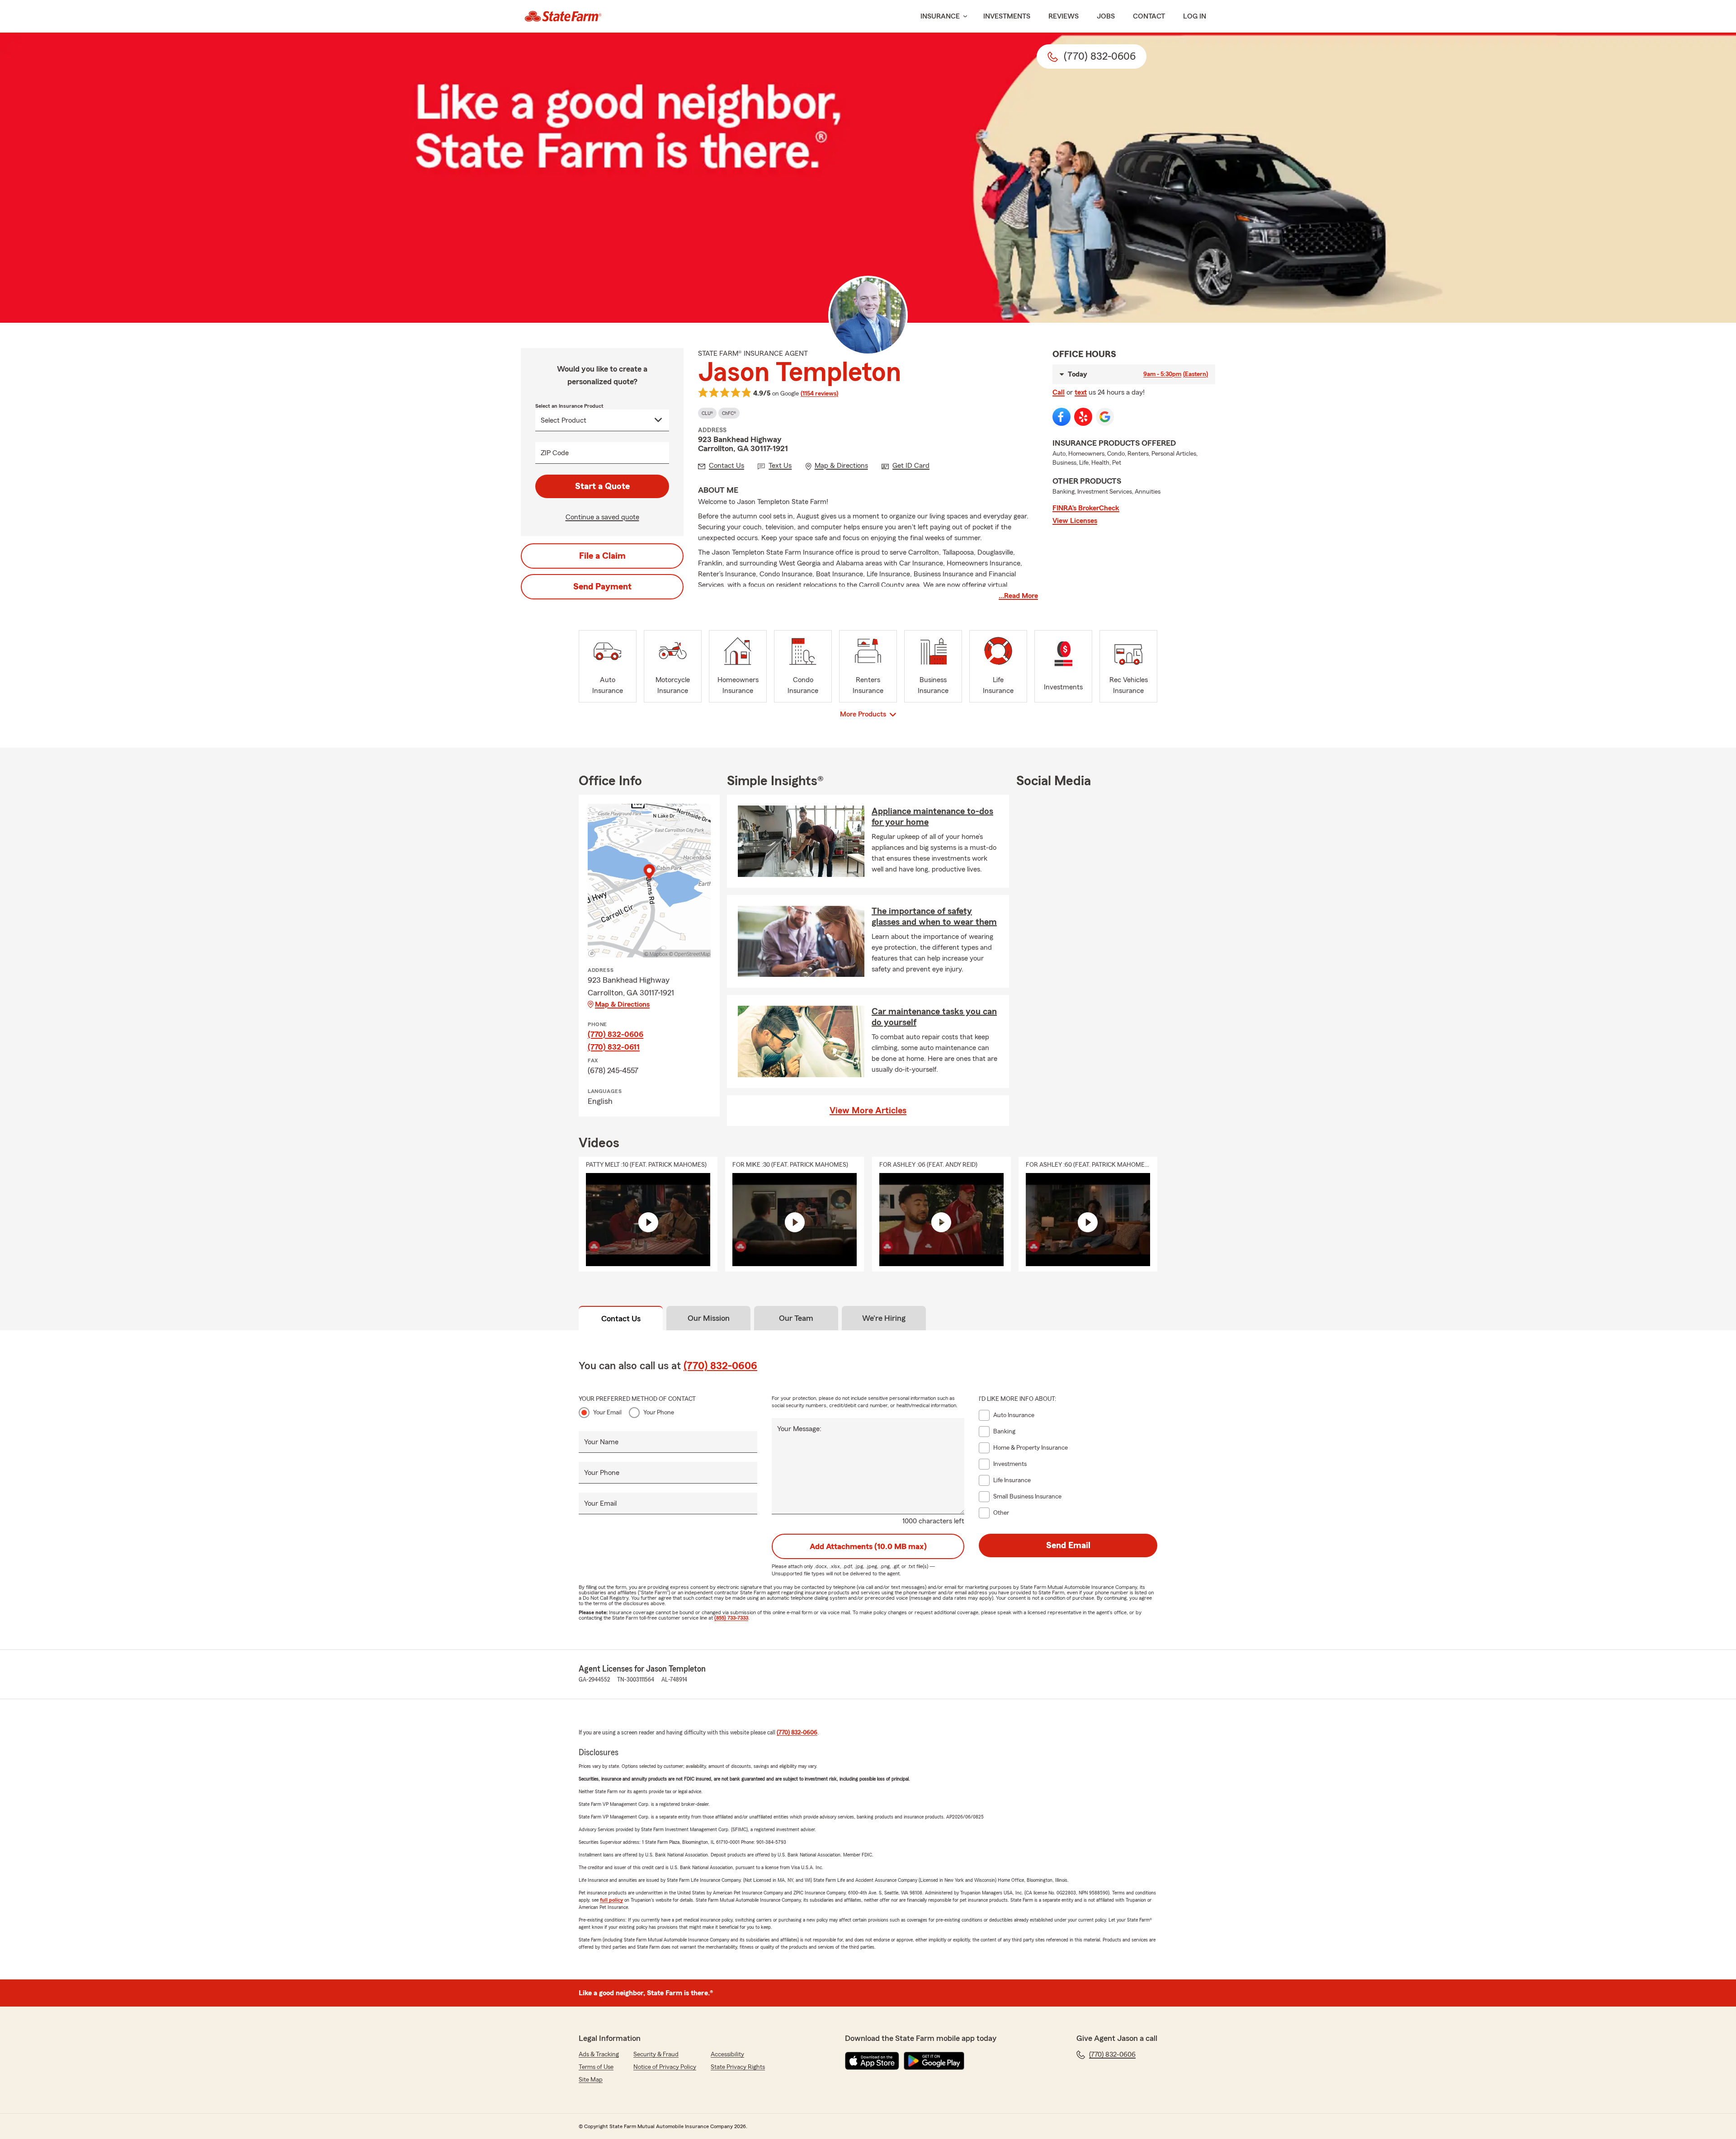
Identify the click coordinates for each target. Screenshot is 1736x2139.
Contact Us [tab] (621, 1319)
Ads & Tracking (599, 2054)
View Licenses (1075, 521)
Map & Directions (622, 1004)
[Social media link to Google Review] (1105, 417)
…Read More (1018, 596)
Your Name (601, 1442)
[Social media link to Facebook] (1061, 417)
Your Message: (799, 1429)
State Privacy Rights (738, 2067)
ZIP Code (555, 453)
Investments (1007, 16)
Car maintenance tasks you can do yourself (934, 1017)
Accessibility (727, 2054)
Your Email (607, 1413)
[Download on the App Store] (872, 2061)
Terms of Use (596, 2067)
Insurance (940, 16)
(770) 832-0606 (616, 1034)
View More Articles (868, 1111)
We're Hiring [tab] (884, 1318)
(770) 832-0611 (614, 1047)
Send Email (1068, 1545)
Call (1059, 392)
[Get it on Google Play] (934, 2061)
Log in (1195, 16)
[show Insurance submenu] (963, 16)
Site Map (591, 2080)
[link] (563, 16)
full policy (611, 1900)
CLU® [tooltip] (707, 413)
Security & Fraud (656, 2054)
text (1081, 392)
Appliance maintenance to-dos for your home (932, 817)
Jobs (1106, 16)
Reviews (1064, 16)
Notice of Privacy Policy (665, 2067)
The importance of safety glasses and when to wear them (934, 917)
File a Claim (602, 556)
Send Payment (602, 587)
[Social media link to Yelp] (1083, 417)
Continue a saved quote (602, 517)
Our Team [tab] (796, 1318)
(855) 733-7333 (731, 1618)
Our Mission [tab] (709, 1318)
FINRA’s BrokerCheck (1086, 508)
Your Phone (659, 1413)
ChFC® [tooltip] (729, 413)
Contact (1149, 16)
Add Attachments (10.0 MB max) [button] (868, 1546)
